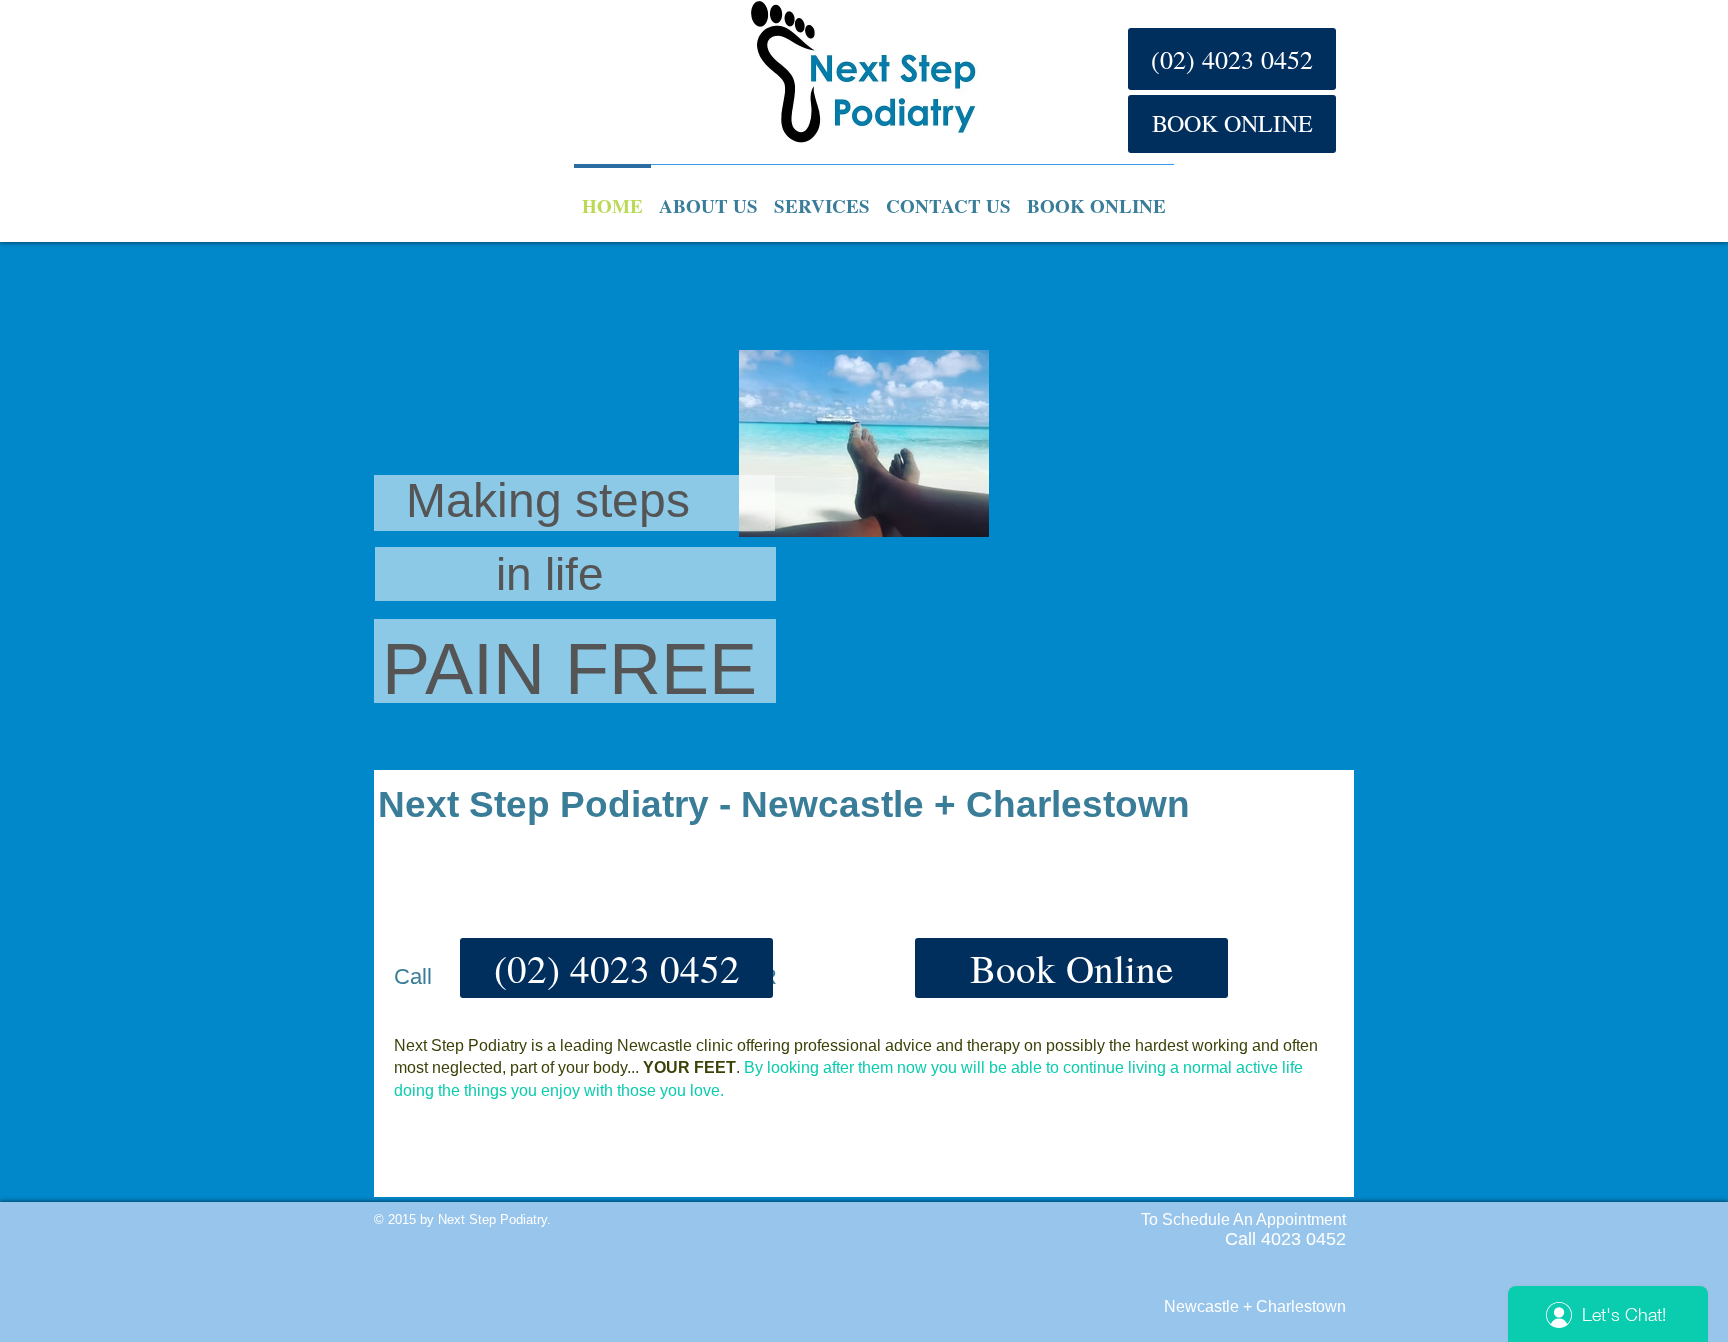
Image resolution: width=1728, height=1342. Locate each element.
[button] (616, 968)
